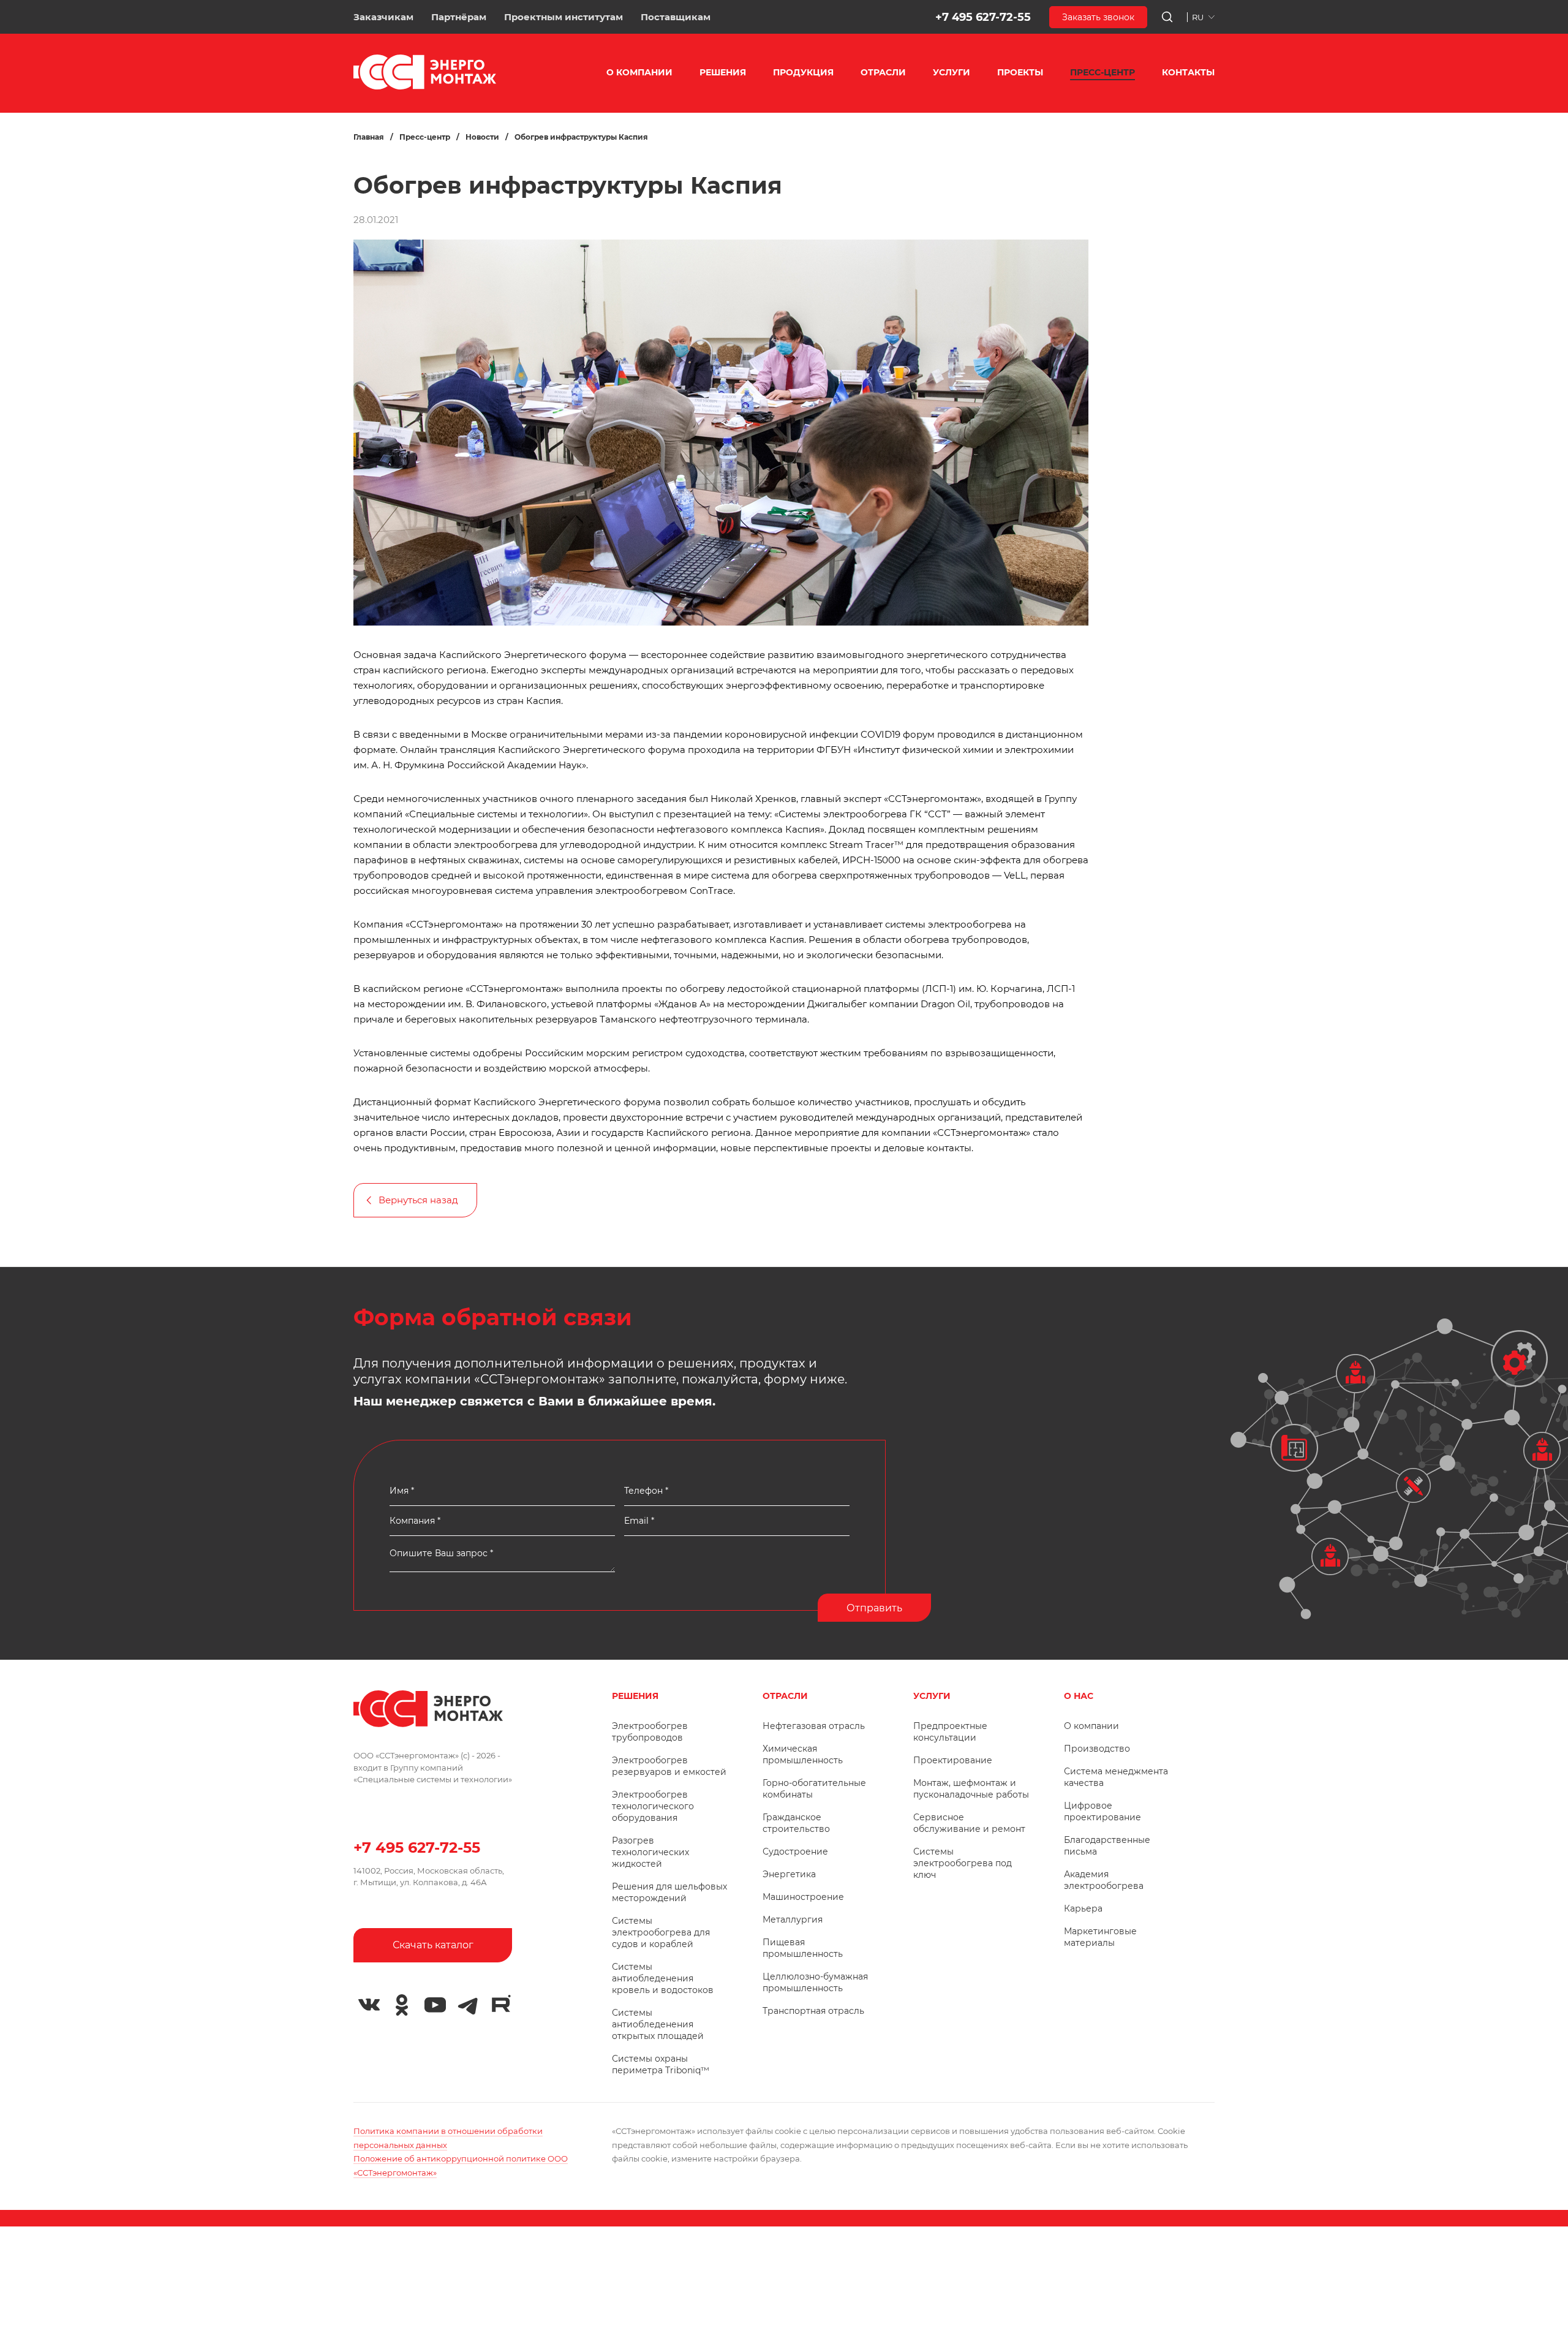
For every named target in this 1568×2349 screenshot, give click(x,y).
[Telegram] (468, 2005)
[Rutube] (501, 2003)
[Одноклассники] (402, 2005)
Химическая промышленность (803, 1754)
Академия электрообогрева (1104, 1880)
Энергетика (789, 1874)
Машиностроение (803, 1897)
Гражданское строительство (796, 1823)
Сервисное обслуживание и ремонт (969, 1823)
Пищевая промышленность (803, 1948)
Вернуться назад (418, 1200)
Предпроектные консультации (950, 1732)
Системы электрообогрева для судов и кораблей (661, 1932)
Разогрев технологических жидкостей (650, 1852)
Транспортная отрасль (813, 2011)
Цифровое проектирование (1102, 1811)
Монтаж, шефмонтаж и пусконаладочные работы (971, 1789)
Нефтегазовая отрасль (814, 1726)
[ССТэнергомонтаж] (425, 87)
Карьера (1083, 1908)
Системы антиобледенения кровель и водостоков (663, 1978)
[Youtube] (435, 2005)
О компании (1091, 1726)
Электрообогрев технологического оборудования (653, 1806)
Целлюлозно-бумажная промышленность (815, 1982)
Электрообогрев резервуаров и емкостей (669, 1766)
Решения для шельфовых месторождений (669, 1892)
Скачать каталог (433, 1945)
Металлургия (793, 1920)
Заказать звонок (1098, 17)
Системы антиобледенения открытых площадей (658, 2024)
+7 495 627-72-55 (983, 17)
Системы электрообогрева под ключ (963, 1863)
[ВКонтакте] (369, 2005)
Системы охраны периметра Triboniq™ (661, 2064)
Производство (1097, 1749)
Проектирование (953, 1760)
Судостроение (795, 1852)
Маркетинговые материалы (1100, 1937)
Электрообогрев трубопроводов (650, 1732)
